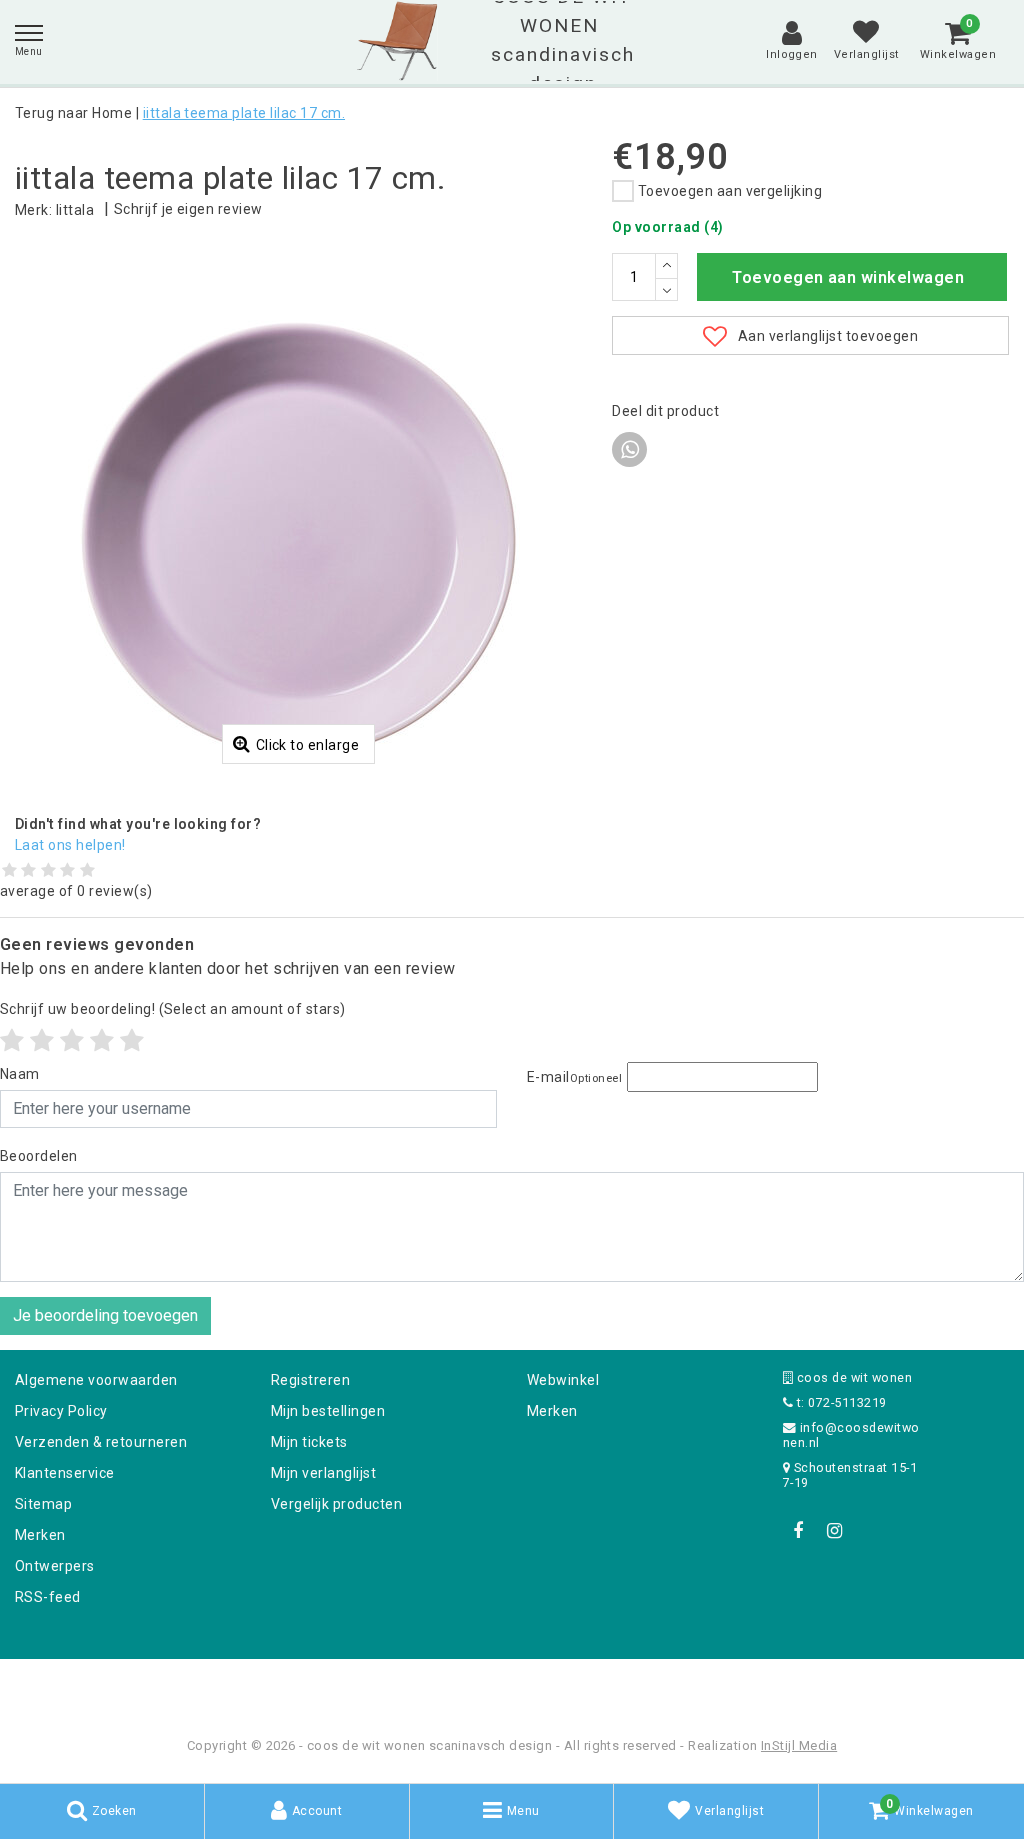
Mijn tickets (309, 1442)
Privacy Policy (61, 1411)
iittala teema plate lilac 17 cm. (244, 113)
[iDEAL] (450, 1685)
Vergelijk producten (336, 1504)
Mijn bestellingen (328, 1411)
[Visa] (578, 1685)
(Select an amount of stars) (173, 1009)
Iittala (75, 210)
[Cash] (385, 1685)
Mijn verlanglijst (323, 1473)
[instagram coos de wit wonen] (834, 1531)
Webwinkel (563, 1380)
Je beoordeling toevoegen (105, 1315)
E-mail (574, 1077)
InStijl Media (799, 1745)
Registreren (310, 1380)
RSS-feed (48, 1597)
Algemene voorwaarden (96, 1380)
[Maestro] (641, 1685)
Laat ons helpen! (70, 845)
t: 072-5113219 (839, 1402)
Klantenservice (65, 1473)
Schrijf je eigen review (188, 209)
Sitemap (43, 1504)
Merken (40, 1535)
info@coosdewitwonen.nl (851, 1435)
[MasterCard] (514, 1685)
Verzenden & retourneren (101, 1442)
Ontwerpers (55, 1566)
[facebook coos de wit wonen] (798, 1531)
